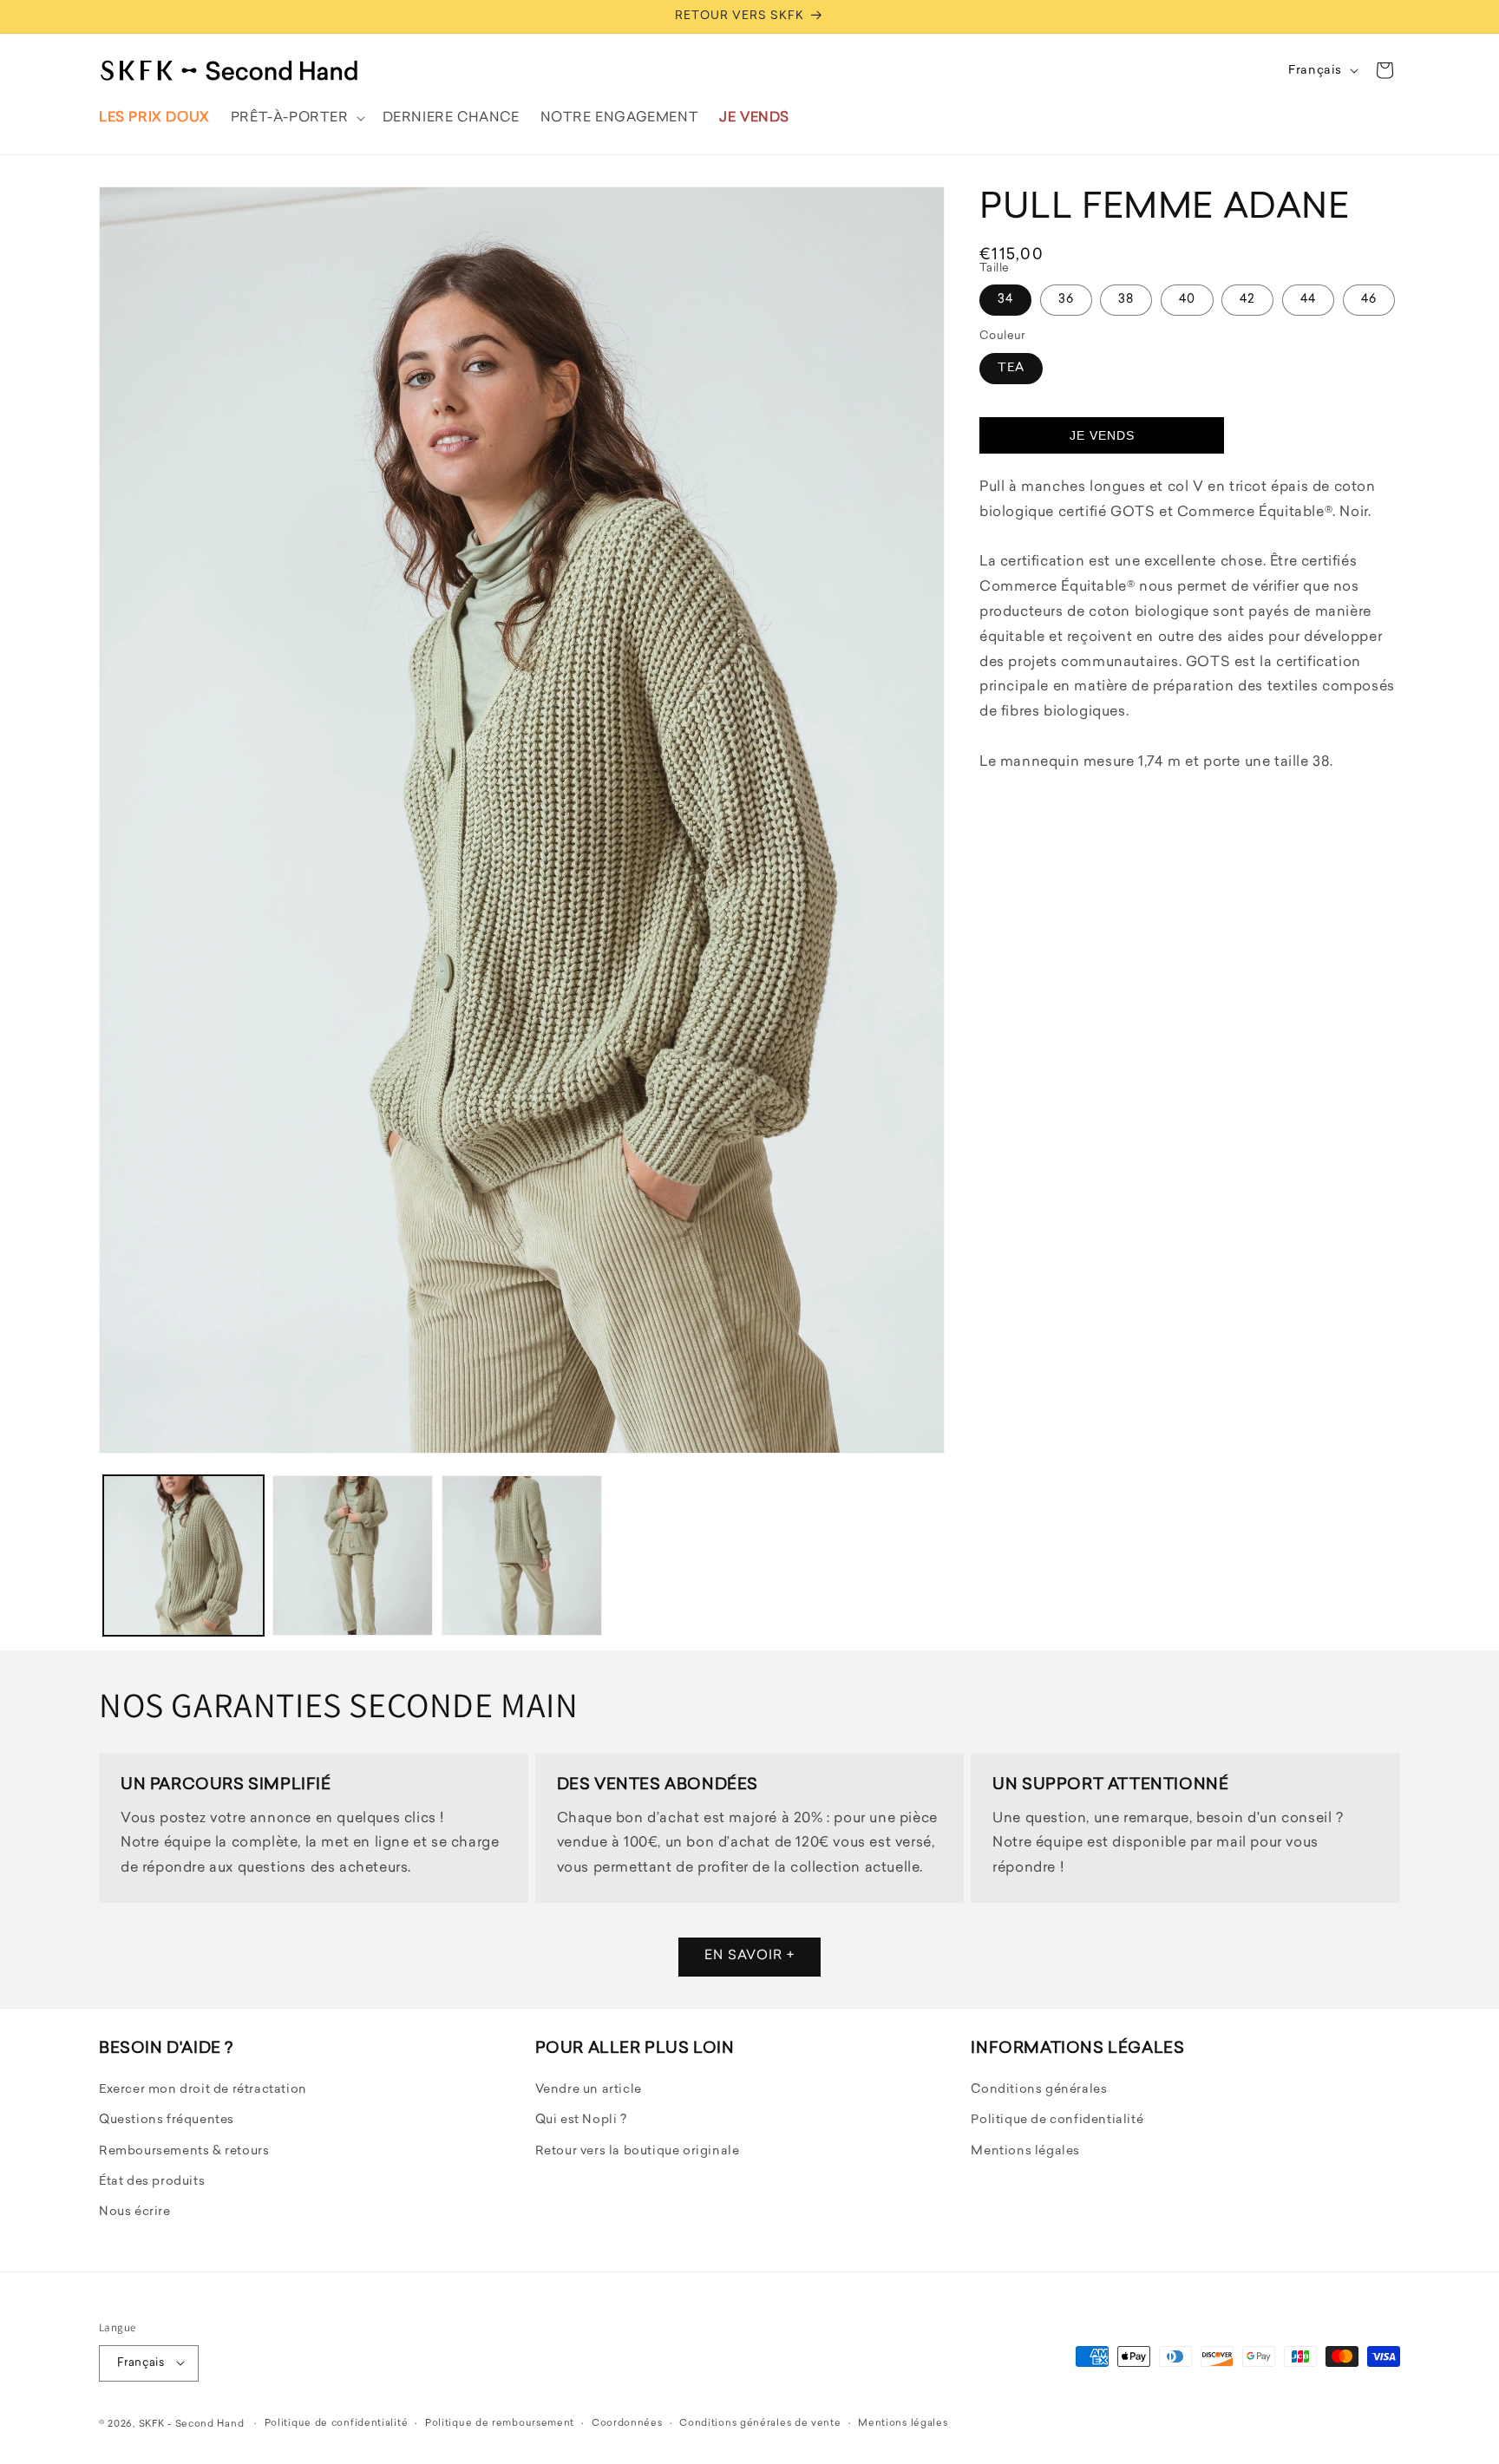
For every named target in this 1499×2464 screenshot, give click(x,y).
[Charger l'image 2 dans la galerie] (353, 1556)
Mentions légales (1025, 2151)
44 (1308, 300)
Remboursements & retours (184, 2151)
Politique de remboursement (500, 2423)
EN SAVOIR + (749, 1957)
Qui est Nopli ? (581, 2121)
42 (1247, 300)
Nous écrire (135, 2213)
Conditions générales (1039, 2091)
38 (1126, 300)
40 (1187, 300)
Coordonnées (627, 2423)
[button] (296, 118)
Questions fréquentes (167, 2121)
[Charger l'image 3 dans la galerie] (522, 1556)
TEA (1011, 368)
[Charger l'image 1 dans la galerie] (183, 1556)
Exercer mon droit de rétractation (203, 2091)
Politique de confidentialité (1057, 2121)
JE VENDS (1102, 435)
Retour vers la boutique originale (638, 2151)
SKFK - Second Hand (192, 2424)
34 (1005, 300)
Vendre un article (589, 2091)
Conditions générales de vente (760, 2423)
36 (1066, 300)
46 (1369, 300)
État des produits (152, 2182)
